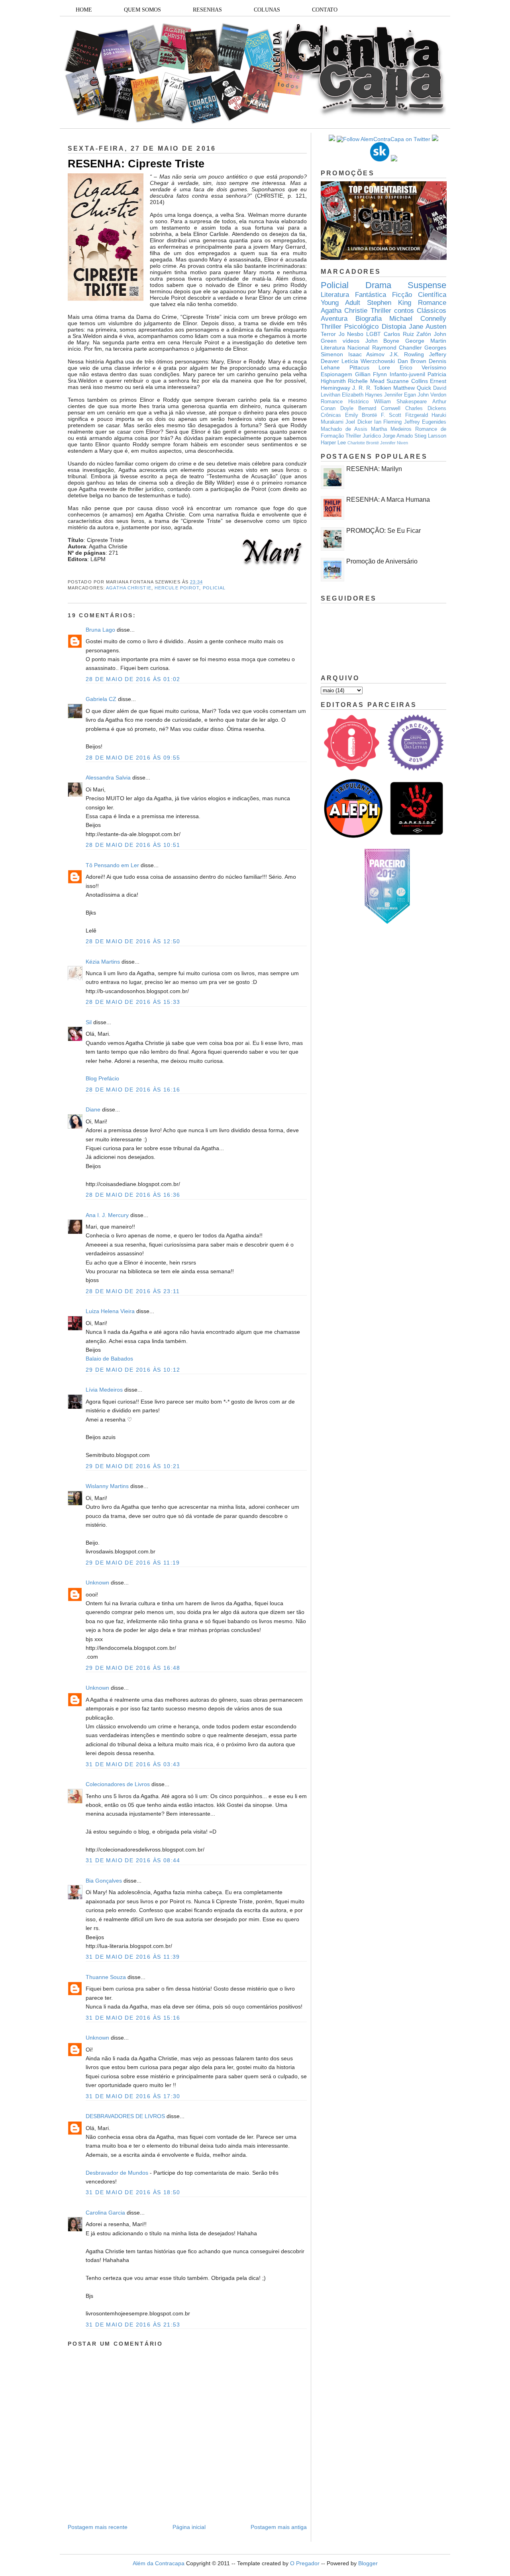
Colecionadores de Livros (118, 1784)
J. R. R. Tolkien (372, 388)
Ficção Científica (419, 295)
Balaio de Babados (109, 1359)
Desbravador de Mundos (117, 2173)
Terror (328, 334)
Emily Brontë (361, 415)
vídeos (351, 341)
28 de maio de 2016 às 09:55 (133, 758)
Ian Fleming (388, 422)
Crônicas (331, 415)
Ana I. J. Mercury (107, 1215)
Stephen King (389, 303)
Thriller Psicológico (350, 327)
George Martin (426, 341)
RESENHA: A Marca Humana (388, 500)
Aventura (334, 319)
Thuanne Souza (106, 1977)
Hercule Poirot (177, 588)
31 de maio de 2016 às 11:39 (133, 1957)
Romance (432, 303)
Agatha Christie (129, 588)
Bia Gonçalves (104, 1881)
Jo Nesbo (351, 334)
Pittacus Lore (370, 367)
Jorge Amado (398, 436)
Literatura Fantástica (353, 295)
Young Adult (340, 303)
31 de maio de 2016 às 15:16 (133, 2018)
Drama (378, 285)
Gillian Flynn (371, 374)
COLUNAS (267, 10)
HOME (84, 10)
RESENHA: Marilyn (374, 469)
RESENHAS (207, 10)
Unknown (97, 1583)
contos (404, 311)
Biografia (369, 319)
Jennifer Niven (394, 443)
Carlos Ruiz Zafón (407, 334)
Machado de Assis (344, 429)
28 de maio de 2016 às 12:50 (133, 941)
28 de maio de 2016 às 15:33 (133, 1002)
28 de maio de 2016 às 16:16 (133, 1090)
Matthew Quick (412, 388)
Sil (89, 1022)
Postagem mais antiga (279, 2527)
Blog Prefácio (102, 1078)
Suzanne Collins (407, 381)
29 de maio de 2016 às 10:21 (133, 1466)
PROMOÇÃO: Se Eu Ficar (383, 531)
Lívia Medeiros (104, 1390)
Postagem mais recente (98, 2527)
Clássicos (432, 311)
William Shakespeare (400, 402)
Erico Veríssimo (423, 367)
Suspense (427, 285)
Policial (214, 588)
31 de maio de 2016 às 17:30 (133, 2096)
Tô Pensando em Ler (112, 865)
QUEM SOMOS (142, 10)
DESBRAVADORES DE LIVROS (125, 2116)
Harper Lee (333, 443)
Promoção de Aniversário (382, 561)
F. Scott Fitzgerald (404, 415)
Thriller (381, 311)
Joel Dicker (359, 422)
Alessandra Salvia (108, 778)
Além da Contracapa (159, 2563)
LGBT (374, 334)
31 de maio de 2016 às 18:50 (133, 2192)
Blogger (368, 2563)
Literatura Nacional (345, 348)
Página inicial (189, 2527)
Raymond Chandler (397, 348)
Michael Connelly (418, 319)
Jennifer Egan (400, 395)
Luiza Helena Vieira (110, 1311)
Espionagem (336, 374)
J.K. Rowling (407, 354)
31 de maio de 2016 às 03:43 (133, 1764)
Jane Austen (428, 327)
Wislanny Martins (107, 1486)
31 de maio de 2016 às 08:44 (133, 1860)
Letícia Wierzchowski (368, 361)
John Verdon (432, 395)
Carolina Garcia (105, 2213)
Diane (93, 1109)
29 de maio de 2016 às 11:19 (133, 1563)
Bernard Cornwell (379, 408)
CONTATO (325, 10)
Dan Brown (412, 361)
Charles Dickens (426, 408)
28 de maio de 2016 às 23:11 (133, 1291)
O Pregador (305, 2563)
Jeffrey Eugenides (425, 422)
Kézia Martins (103, 962)
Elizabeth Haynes (362, 395)
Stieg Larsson (430, 436)
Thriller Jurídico (363, 436)
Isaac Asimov (367, 354)
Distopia (394, 327)
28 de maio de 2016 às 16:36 (133, 1195)
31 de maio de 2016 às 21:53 (133, 2325)
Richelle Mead (366, 381)
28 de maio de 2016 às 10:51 (133, 845)
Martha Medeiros (391, 429)
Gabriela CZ (101, 699)
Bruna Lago (100, 630)
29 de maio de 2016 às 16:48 (133, 1668)
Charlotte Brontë (363, 443)
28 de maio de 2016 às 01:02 (133, 679)
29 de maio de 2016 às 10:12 (133, 1370)
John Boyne (382, 341)
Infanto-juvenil (407, 374)
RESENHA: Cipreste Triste (136, 164)
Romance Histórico (345, 402)
